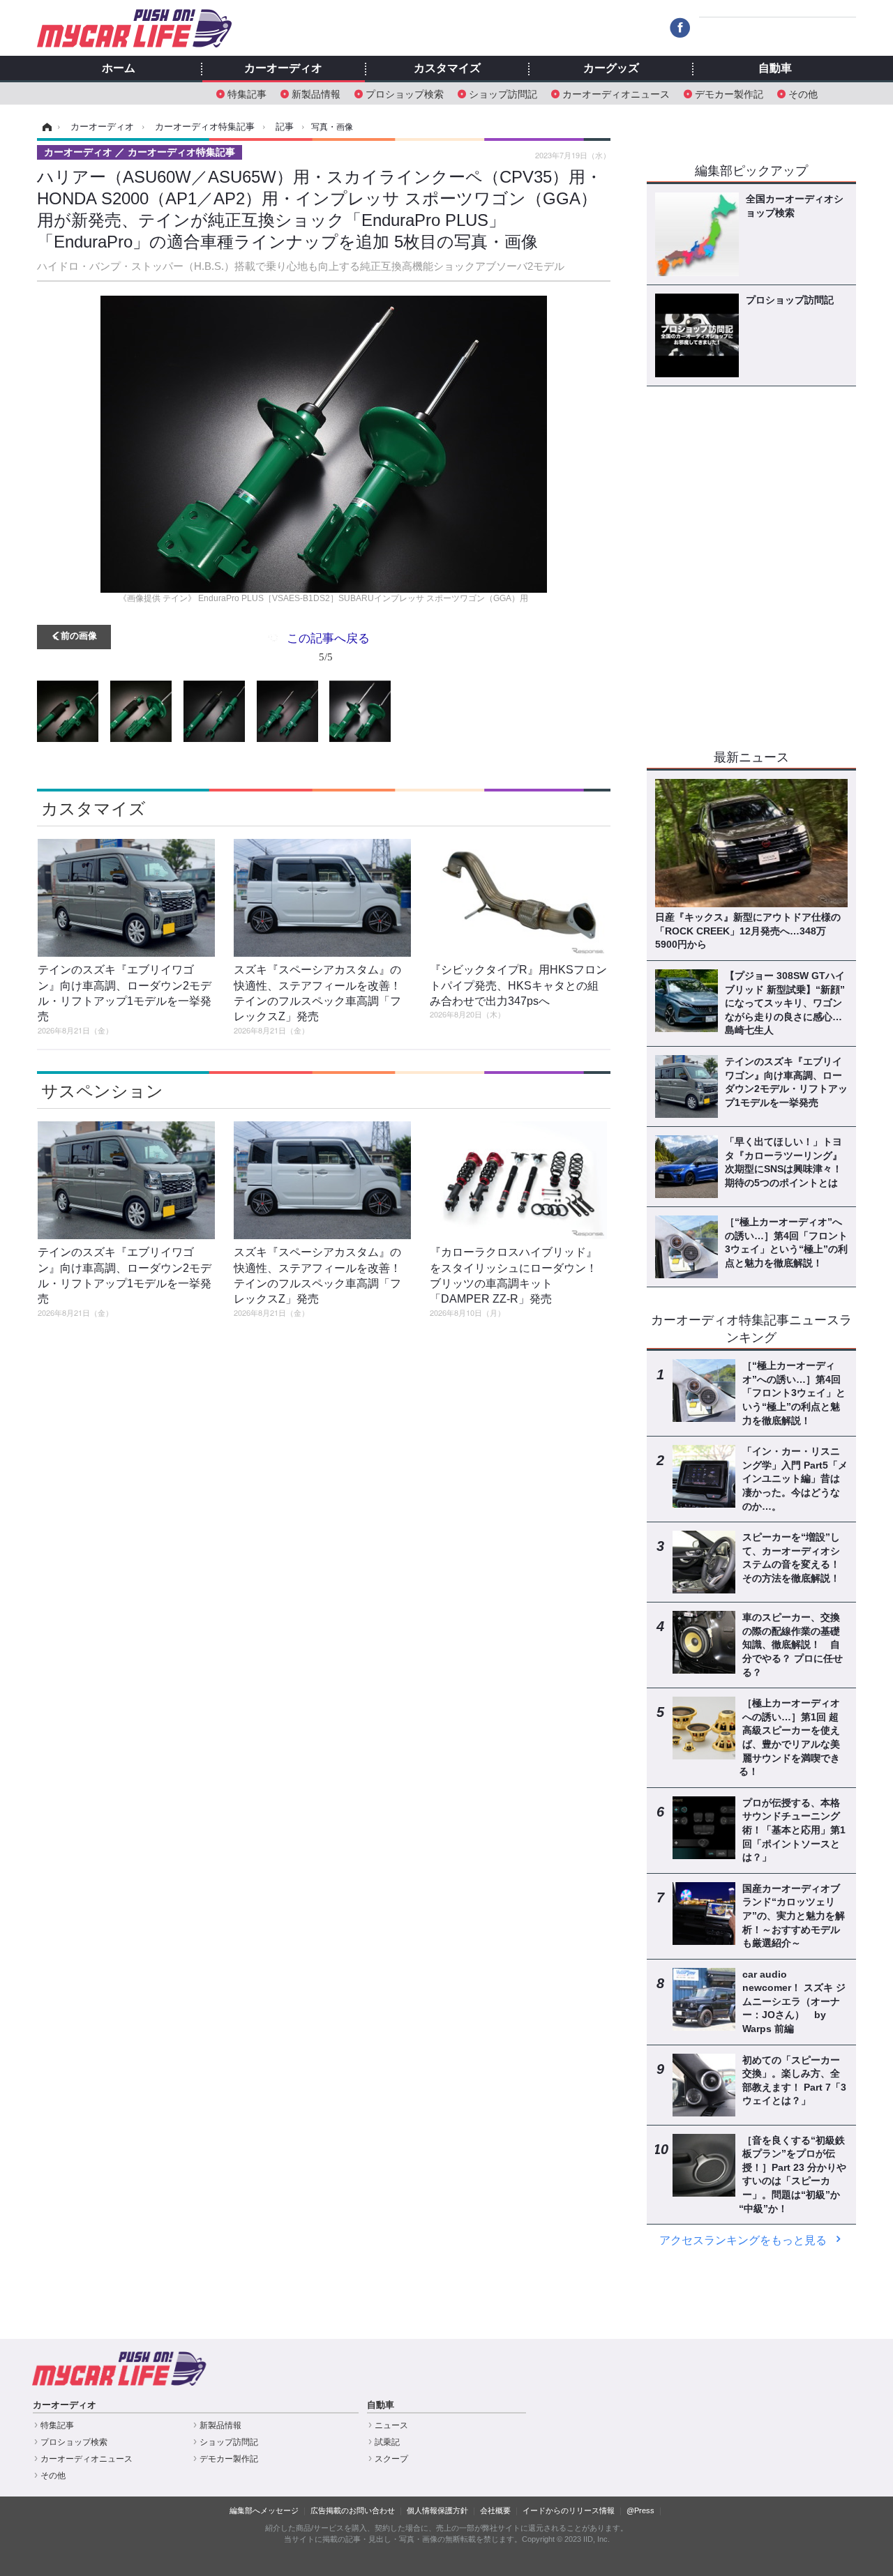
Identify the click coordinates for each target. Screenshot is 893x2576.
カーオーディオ (283, 68)
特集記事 (247, 93)
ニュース (391, 2425)
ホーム (119, 68)
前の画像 (79, 635)
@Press (640, 2510)
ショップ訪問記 (503, 93)
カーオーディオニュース (616, 93)
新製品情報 (316, 93)
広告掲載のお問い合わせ (353, 2510)
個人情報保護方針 (437, 2510)
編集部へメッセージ (264, 2510)
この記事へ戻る (328, 646)
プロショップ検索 (405, 93)
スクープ (391, 2459)
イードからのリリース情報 (569, 2510)
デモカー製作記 (729, 93)
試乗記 (387, 2442)
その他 (803, 93)
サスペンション (102, 1091)
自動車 (775, 68)
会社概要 (495, 2510)
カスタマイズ (447, 68)
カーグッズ (611, 68)
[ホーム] (45, 127)
